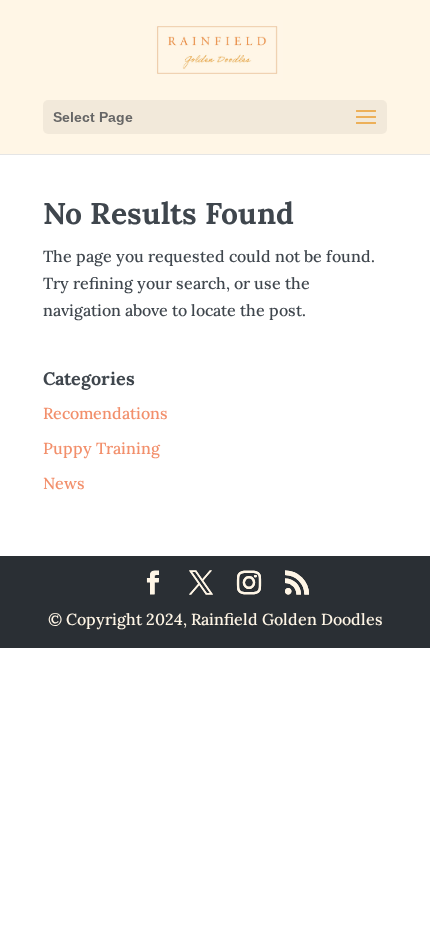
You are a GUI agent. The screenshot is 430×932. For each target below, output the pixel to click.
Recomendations (105, 413)
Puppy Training (101, 448)
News (64, 483)
